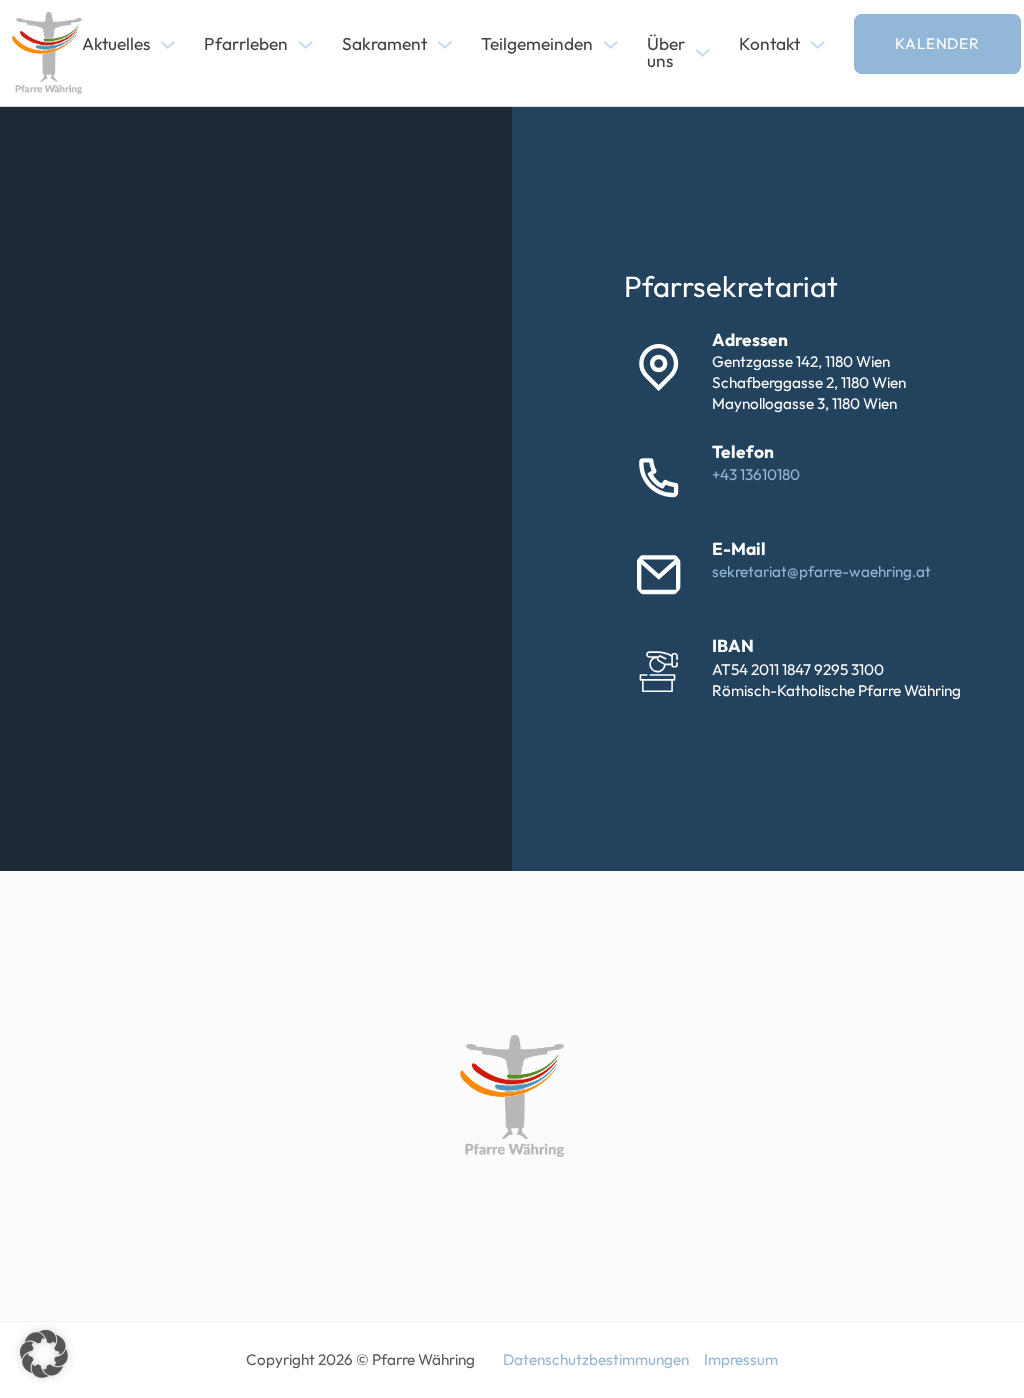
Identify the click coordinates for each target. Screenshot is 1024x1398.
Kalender (937, 43)
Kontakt (769, 44)
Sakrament (384, 44)
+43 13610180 (756, 474)
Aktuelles (116, 44)
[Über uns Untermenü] (702, 52)
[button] (44, 1354)
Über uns (666, 52)
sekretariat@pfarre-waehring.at (821, 571)
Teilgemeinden (537, 44)
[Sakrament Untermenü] (444, 44)
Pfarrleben (246, 44)
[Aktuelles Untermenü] (167, 44)
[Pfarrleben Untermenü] (305, 44)
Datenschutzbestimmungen (596, 1359)
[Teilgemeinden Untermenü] (610, 44)
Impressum (741, 1359)
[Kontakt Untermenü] (817, 44)
